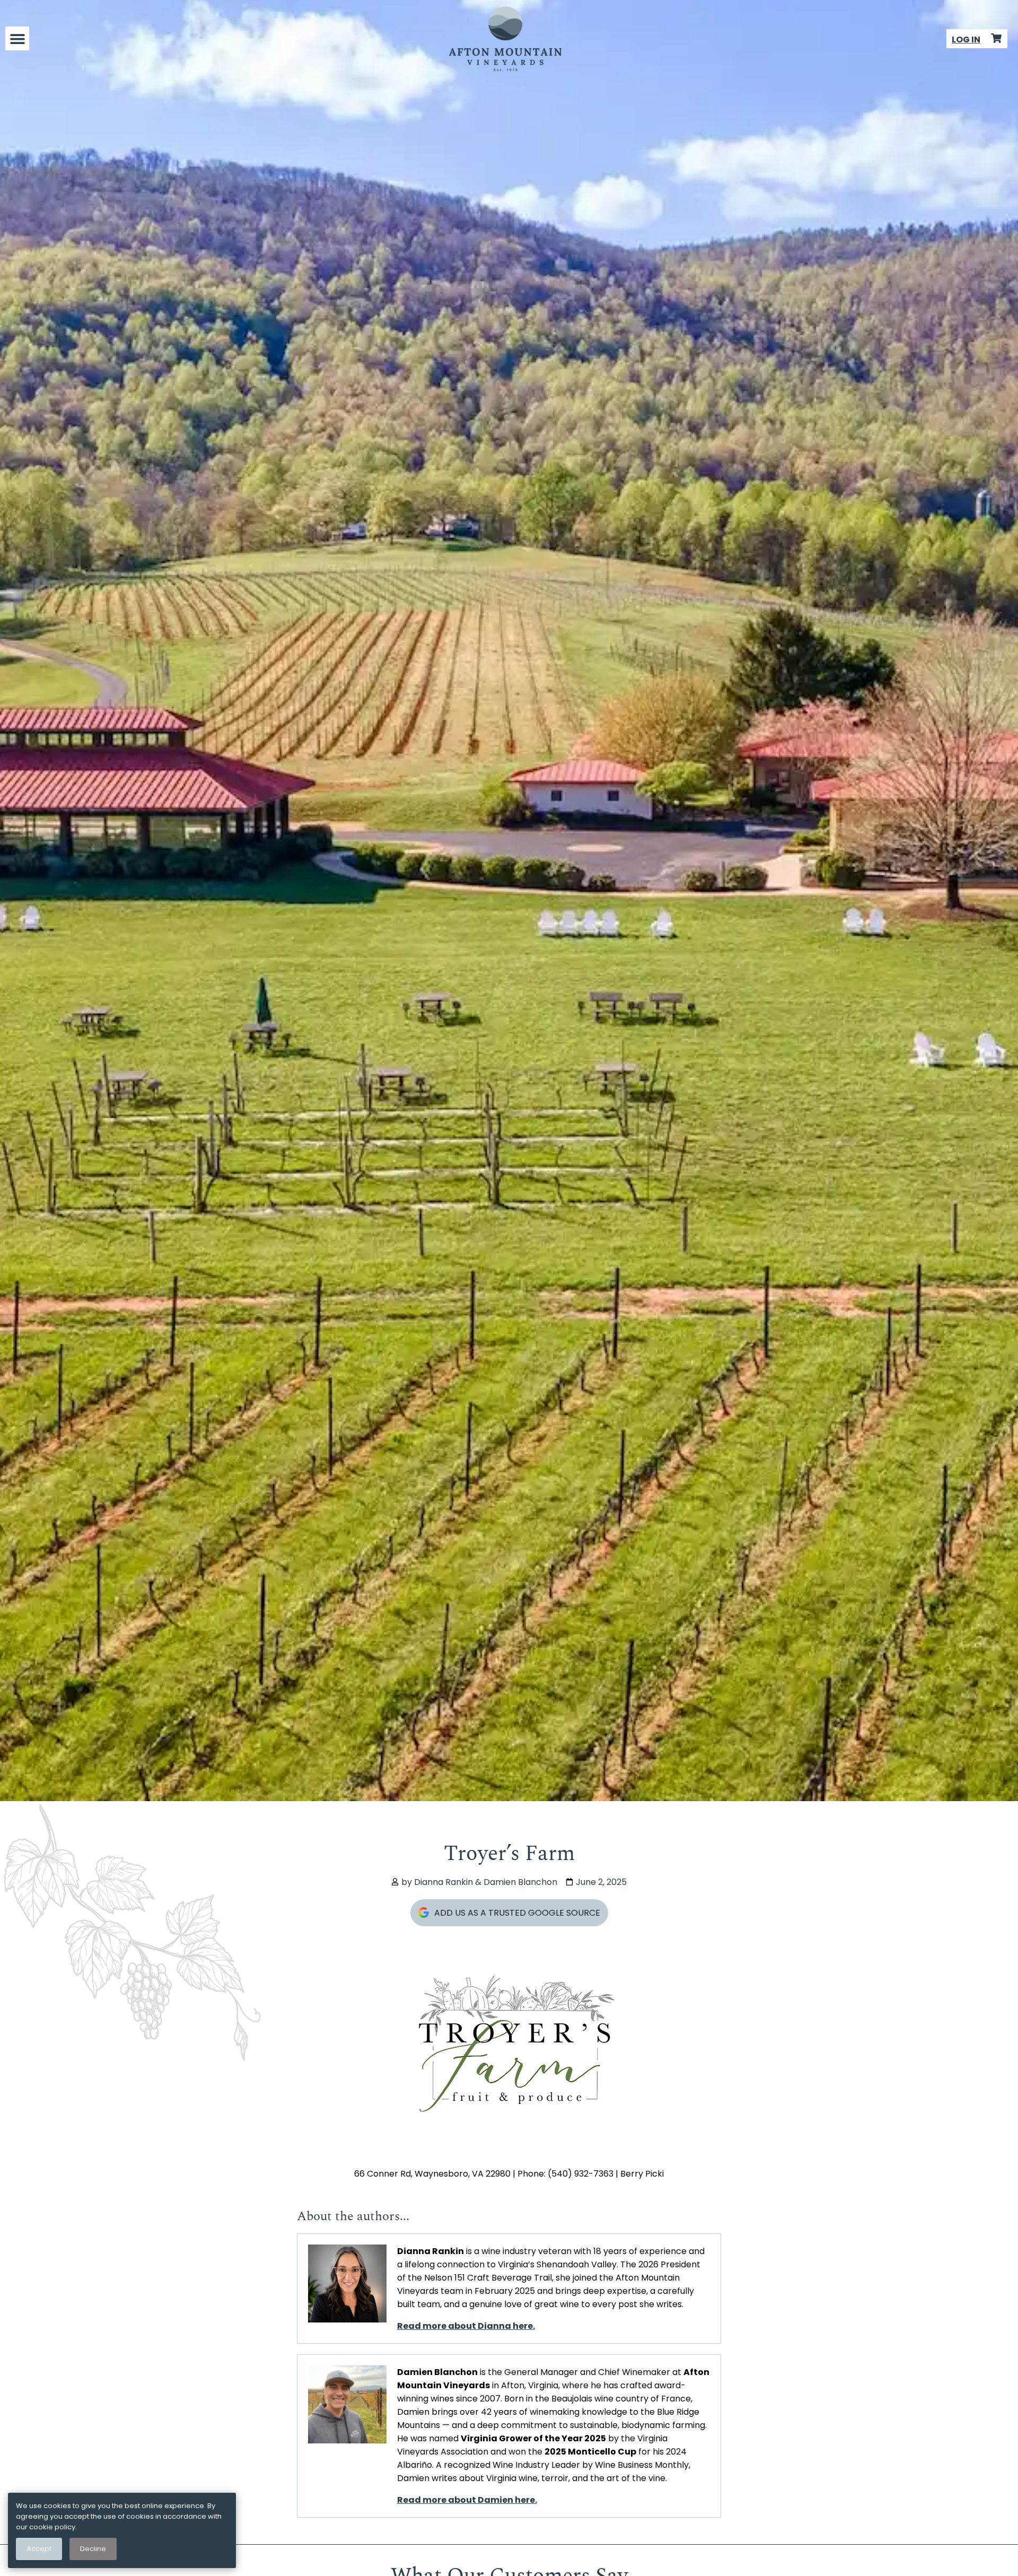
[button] (17, 38)
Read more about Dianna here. (466, 2326)
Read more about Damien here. (467, 2500)
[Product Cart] (996, 38)
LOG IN (966, 40)
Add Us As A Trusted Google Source (517, 1913)
